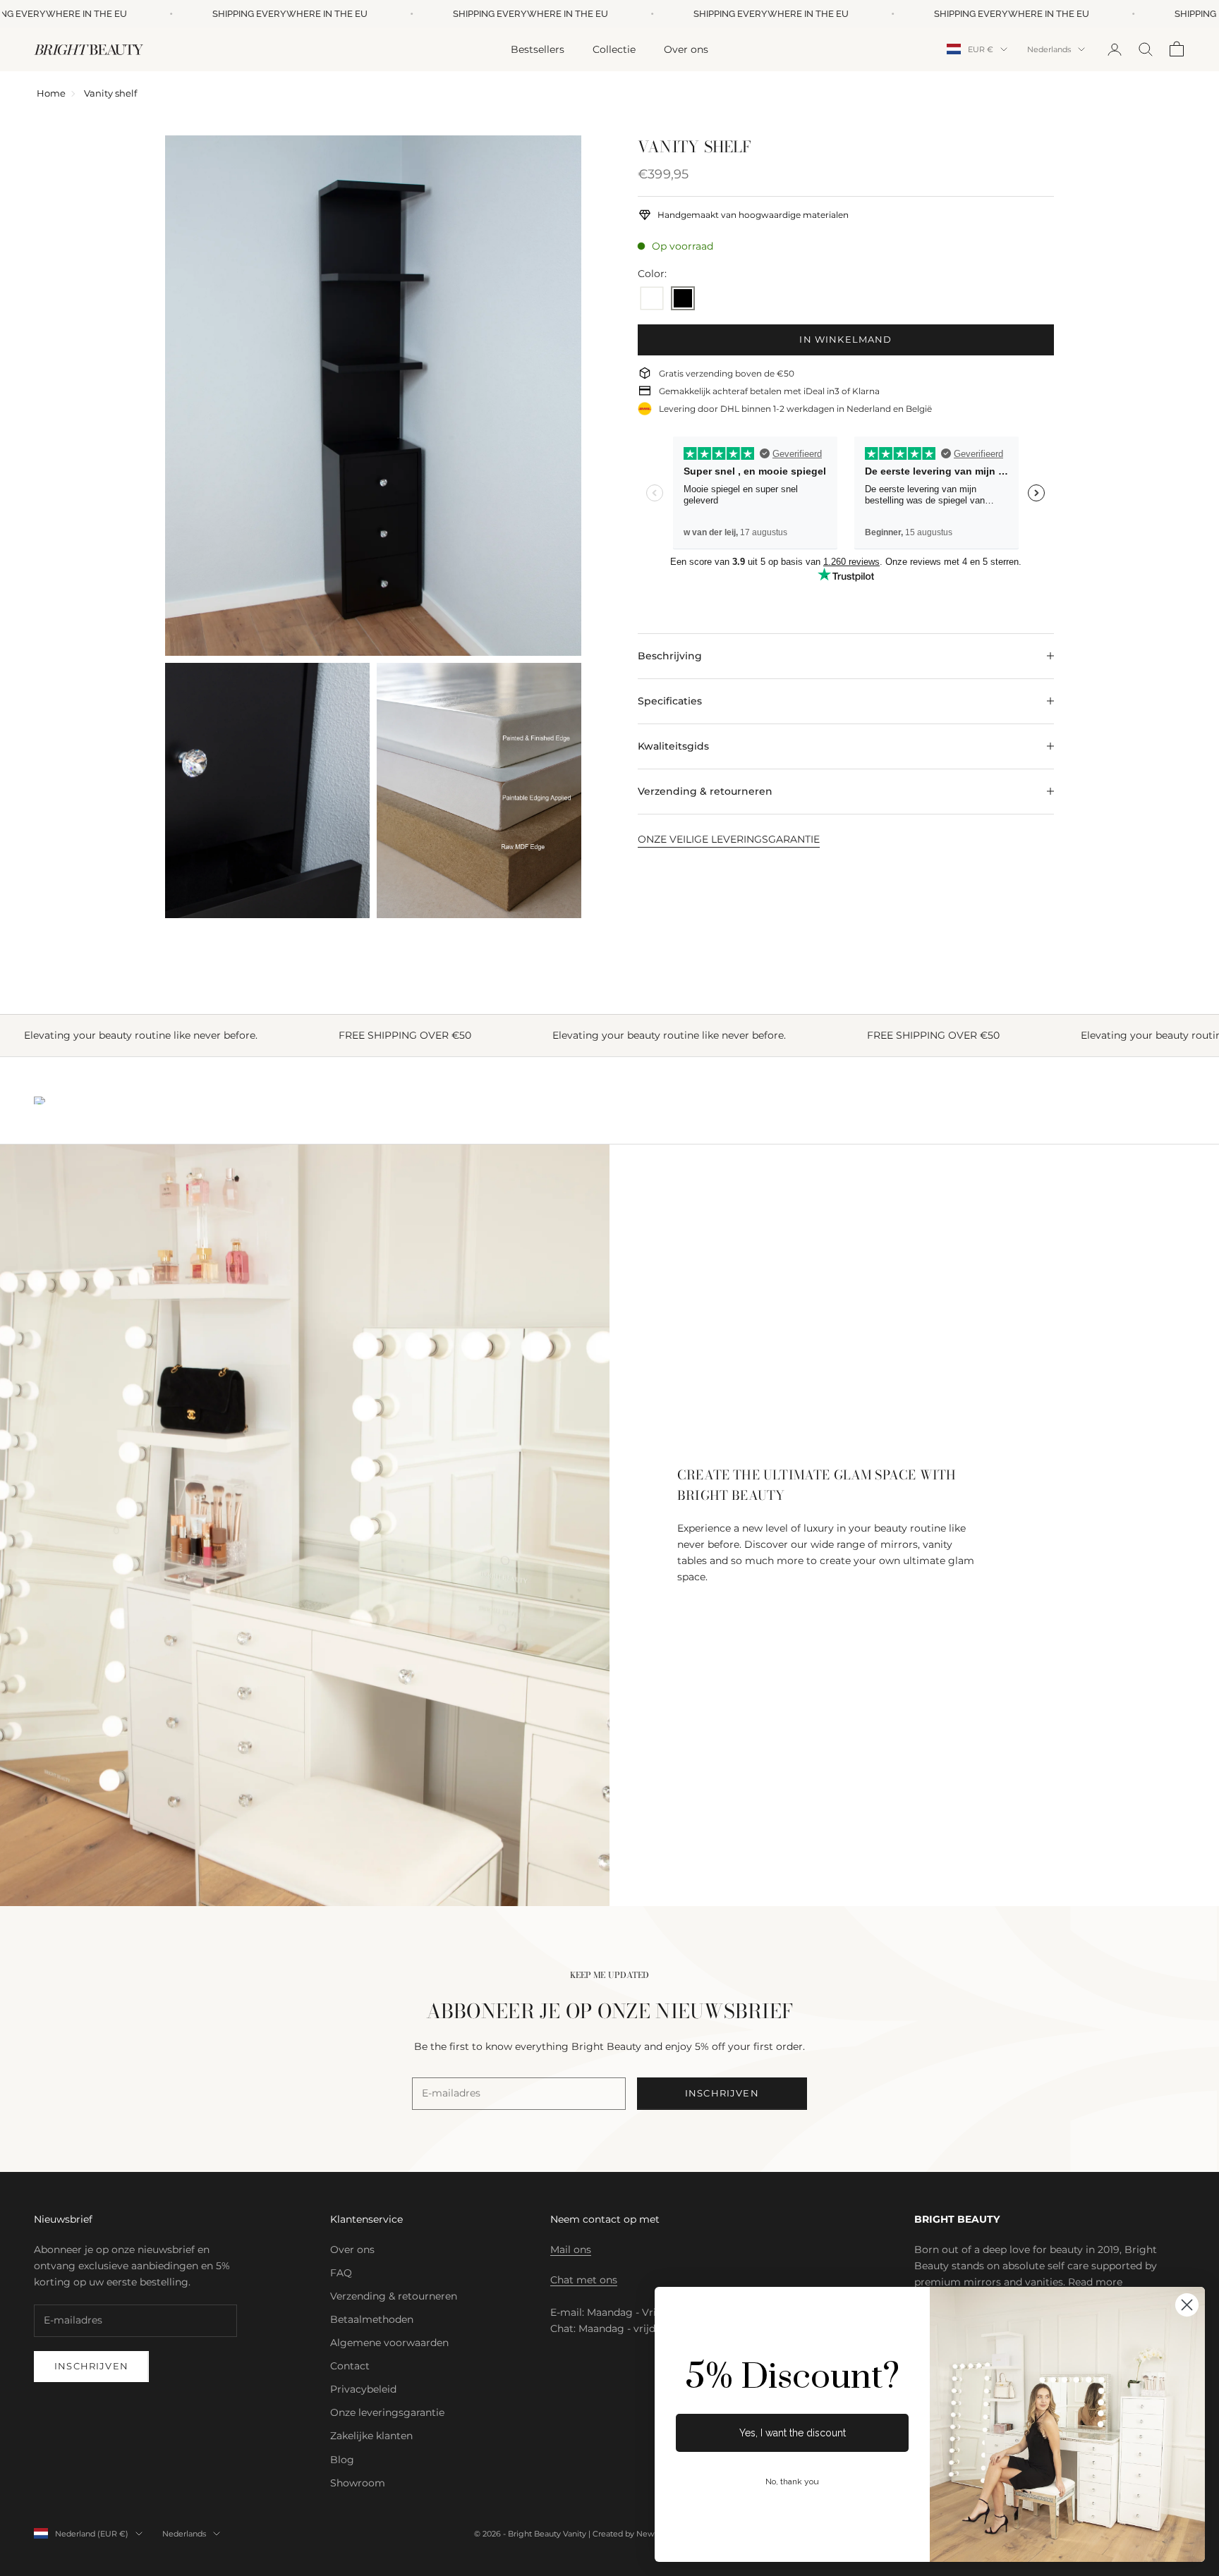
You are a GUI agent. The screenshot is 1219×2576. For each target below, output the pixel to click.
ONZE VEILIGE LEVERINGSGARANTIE (729, 839)
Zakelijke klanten (371, 2436)
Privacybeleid (363, 2389)
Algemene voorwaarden (389, 2343)
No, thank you (792, 2482)
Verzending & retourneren (394, 2296)
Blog (342, 2460)
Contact (350, 2366)
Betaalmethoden (372, 2319)
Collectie (614, 49)
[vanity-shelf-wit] (652, 299)
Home (51, 93)
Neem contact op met (605, 2219)
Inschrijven (91, 2366)
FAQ (341, 2273)
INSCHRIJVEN (722, 2093)
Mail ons (571, 2250)
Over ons (686, 49)
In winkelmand (845, 339)
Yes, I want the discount (793, 2433)
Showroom (358, 2483)
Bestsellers (538, 49)
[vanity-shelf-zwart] (683, 299)
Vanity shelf (110, 93)
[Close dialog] (1187, 2305)
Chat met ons (584, 2280)
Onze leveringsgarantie (387, 2412)
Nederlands (1049, 49)
